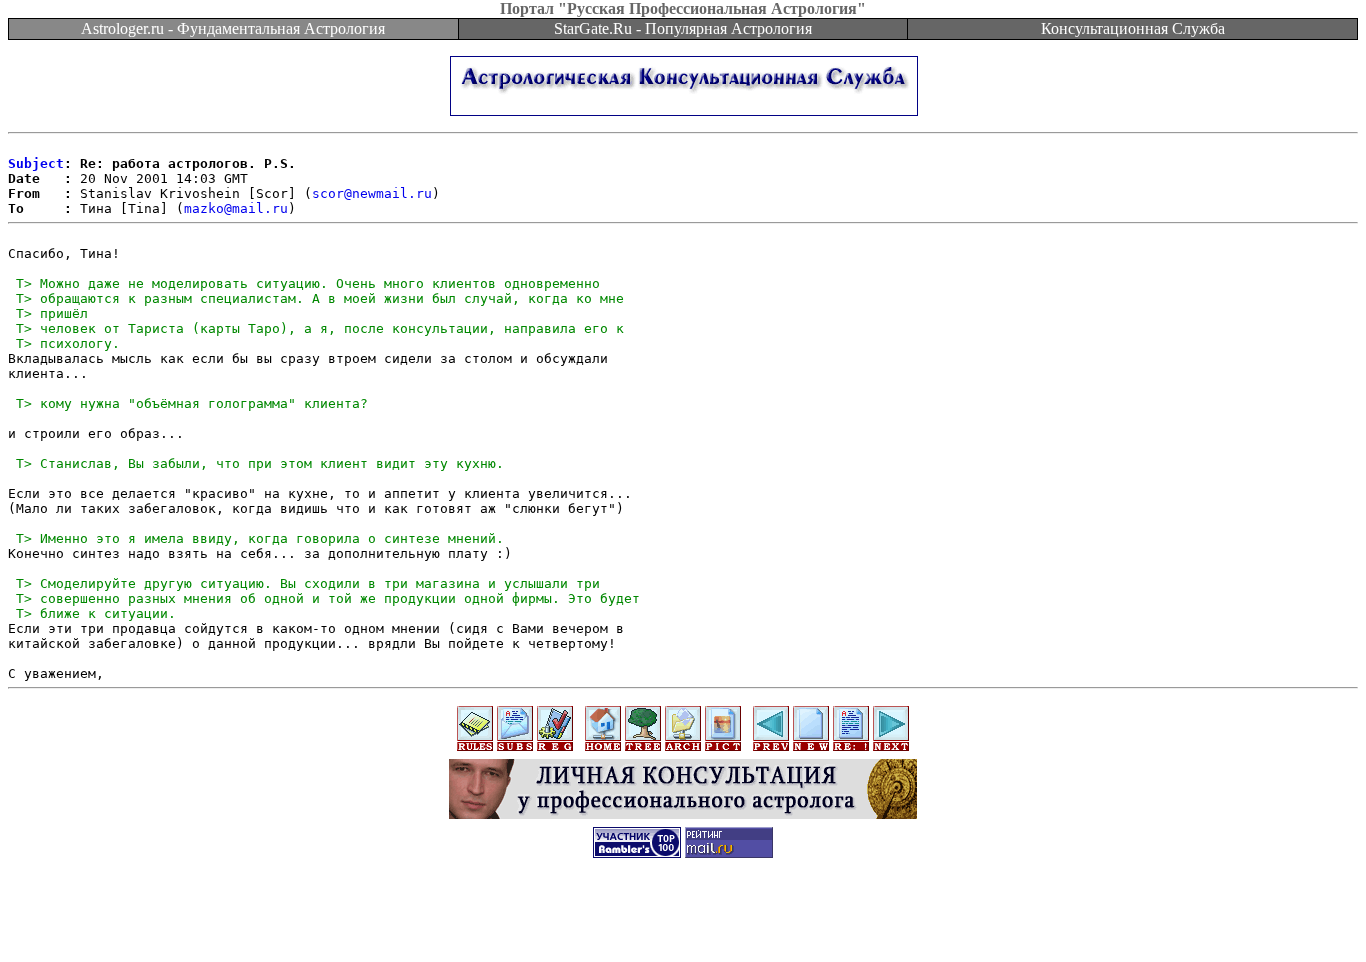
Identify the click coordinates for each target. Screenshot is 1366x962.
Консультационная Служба (1133, 28)
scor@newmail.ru (372, 193)
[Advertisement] (683, 917)
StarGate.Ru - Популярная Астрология (683, 28)
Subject (36, 163)
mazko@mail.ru (236, 208)
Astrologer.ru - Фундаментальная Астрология (233, 28)
